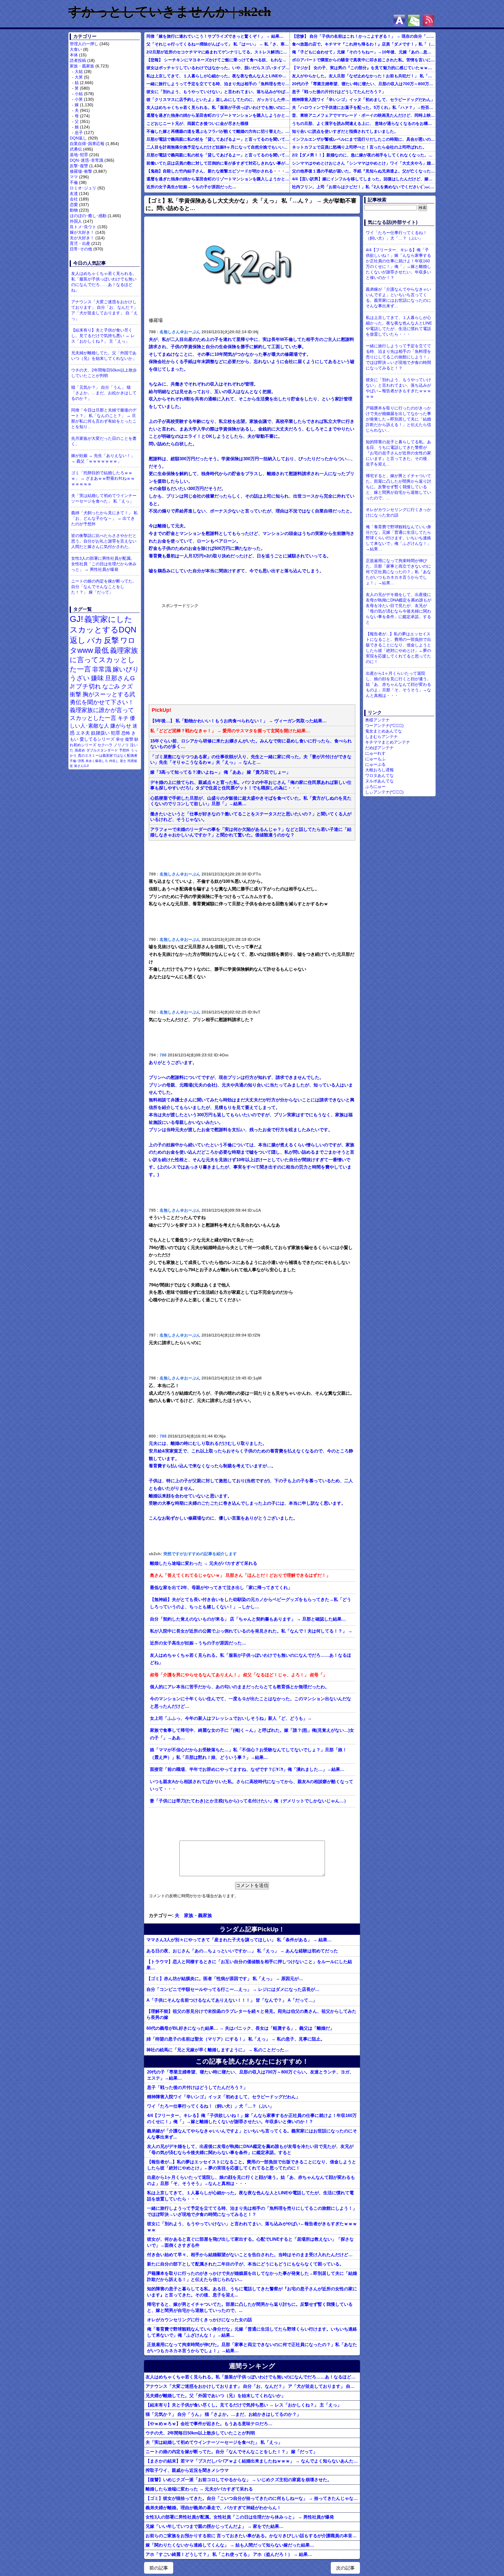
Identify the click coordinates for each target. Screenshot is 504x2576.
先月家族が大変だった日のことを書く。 (104, 441)
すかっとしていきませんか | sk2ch (170, 12)
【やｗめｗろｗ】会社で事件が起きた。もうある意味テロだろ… (209, 2424)
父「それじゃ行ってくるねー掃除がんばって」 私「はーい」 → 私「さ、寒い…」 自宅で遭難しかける (218, 44)
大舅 (79, 77)
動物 (74, 210)
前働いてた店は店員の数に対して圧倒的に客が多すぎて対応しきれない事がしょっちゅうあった (218, 163)
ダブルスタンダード (102, 750)
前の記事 (159, 2568)
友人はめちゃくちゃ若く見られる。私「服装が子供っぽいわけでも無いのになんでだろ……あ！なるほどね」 (104, 282)
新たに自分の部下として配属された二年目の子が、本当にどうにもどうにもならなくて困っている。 (245, 2264)
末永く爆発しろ (97, 761)
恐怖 (126, 733)
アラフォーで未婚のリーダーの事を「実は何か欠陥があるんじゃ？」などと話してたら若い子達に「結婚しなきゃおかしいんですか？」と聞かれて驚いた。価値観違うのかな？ (251, 832)
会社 (74, 199)
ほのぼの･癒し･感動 (88, 216)
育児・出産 (80, 243)
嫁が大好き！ (82, 232)
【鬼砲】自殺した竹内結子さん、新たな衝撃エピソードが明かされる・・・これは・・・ (218, 171)
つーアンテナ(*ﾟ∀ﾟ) (384, 725)
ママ (74, 177)
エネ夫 (83, 733)
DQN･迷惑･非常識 (86, 160)
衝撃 (76, 694)
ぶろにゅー (375, 786)
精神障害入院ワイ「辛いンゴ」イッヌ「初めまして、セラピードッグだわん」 (363, 100)
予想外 (124, 750)
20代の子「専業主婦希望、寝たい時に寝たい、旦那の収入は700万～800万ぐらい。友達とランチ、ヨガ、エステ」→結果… (364, 84)
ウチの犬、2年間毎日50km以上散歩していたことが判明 (104, 373)
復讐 (129, 739)
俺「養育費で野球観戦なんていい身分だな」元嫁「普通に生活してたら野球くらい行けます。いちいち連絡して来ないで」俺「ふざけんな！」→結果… (252, 2332)
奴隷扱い (100, 733)
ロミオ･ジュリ (83, 188)
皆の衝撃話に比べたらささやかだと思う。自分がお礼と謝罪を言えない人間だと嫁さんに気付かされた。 (104, 541)
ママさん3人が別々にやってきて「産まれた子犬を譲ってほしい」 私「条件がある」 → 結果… (239, 1940)
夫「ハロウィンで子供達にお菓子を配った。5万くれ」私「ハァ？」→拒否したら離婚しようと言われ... (364, 107)
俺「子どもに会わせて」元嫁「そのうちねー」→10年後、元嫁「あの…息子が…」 (364, 52)
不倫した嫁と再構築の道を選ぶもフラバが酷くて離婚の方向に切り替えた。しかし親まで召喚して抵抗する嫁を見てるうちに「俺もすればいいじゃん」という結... (218, 131)
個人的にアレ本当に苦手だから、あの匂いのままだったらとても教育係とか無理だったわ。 (240, 1687)
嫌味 (97, 678)
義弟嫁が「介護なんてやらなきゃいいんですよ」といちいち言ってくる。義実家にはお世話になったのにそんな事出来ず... (252, 2134)
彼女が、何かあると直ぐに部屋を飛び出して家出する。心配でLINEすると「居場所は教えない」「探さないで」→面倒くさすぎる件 (250, 2242)
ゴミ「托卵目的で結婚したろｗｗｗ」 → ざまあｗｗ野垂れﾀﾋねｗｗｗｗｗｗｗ (103, 478)
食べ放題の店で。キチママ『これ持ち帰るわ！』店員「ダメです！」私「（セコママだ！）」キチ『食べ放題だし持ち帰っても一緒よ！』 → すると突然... (364, 44)
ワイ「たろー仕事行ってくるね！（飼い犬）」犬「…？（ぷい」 (210, 2106)
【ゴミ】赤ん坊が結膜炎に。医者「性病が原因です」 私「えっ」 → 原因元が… (225, 1978)
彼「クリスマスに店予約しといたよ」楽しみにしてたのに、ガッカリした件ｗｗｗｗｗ (218, 100)
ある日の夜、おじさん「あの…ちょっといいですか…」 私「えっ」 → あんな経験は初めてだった (242, 1951)
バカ (95, 640)
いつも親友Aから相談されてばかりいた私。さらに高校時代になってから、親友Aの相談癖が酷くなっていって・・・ (252, 1785)
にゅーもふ (375, 759)
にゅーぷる (375, 764)
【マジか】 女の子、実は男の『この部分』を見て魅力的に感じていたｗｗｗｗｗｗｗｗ (364, 68)
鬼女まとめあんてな (384, 731)
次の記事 (345, 2568)
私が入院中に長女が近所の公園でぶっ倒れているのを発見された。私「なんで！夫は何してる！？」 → (251, 1631)
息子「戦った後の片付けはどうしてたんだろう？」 (339, 92)
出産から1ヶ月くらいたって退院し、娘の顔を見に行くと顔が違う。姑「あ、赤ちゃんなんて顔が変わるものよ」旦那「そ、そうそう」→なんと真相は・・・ (251, 2180)
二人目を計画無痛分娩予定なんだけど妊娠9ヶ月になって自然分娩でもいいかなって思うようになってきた (218, 147)
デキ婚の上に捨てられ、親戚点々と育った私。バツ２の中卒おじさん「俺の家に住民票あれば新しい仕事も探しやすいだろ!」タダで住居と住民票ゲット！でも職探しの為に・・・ (251, 785)
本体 (74, 55)
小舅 (79, 99)
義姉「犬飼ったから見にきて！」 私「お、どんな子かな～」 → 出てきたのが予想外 (104, 518)
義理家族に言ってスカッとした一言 (104, 660)
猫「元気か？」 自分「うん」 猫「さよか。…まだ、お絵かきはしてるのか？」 (104, 393)
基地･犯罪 (79, 155)
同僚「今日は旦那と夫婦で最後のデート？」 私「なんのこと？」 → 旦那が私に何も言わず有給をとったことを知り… (104, 418)
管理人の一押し (84, 44)
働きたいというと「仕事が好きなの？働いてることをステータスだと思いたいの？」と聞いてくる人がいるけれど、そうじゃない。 (251, 817)
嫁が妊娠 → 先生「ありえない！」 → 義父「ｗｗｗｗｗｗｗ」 (103, 458)
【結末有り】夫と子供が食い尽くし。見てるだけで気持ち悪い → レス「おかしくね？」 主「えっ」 (103, 336)
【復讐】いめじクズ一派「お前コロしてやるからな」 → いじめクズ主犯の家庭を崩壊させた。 (239, 2480)
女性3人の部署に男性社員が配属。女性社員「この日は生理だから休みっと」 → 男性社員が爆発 (104, 564)
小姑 (79, 94)
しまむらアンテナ (381, 737)
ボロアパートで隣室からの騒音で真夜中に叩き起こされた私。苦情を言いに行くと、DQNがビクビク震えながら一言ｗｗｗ (364, 60)
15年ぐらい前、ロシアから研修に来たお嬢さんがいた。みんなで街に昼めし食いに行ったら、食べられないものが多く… (251, 744)
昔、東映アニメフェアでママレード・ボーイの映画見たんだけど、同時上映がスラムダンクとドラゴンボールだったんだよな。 (364, 115)
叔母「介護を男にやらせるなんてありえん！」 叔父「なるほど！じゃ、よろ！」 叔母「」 (239, 1675)
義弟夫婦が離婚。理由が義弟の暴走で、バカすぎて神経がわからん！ (213, 2508)
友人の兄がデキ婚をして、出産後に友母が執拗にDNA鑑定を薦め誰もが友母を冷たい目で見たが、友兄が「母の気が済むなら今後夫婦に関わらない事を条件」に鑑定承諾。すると (250, 2149)
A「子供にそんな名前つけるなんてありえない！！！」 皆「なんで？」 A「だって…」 (232, 2000)
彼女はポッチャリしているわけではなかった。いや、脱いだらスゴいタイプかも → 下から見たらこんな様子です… (218, 68)
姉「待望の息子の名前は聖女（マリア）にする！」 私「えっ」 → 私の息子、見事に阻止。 (236, 2039)
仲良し (114, 761)
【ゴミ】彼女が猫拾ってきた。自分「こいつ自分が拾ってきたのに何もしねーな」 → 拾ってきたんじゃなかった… (253, 2498)
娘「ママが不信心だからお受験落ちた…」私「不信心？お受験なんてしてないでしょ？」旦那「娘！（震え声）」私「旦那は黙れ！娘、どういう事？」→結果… (248, 1754)
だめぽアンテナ (379, 748)
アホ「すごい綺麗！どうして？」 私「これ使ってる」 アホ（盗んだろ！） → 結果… (229, 2554)
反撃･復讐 (79, 166)
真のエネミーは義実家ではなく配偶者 (108, 755)
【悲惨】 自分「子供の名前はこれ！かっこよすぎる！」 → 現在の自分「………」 (364, 36)
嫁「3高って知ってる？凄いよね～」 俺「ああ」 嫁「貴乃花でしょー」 (220, 772)
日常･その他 (81, 249)
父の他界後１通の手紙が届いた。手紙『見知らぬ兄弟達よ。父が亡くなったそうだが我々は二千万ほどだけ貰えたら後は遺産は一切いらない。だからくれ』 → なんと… (364, 171)
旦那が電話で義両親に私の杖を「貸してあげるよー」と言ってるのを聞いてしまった (218, 139)
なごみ (111, 686)
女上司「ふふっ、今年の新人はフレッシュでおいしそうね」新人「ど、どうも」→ (231, 1718)
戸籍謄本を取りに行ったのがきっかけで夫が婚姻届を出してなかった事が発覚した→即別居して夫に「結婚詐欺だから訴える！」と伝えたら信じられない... (252, 2276)
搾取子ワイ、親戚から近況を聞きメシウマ (187, 2470)
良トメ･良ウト (83, 227)
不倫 (74, 182)
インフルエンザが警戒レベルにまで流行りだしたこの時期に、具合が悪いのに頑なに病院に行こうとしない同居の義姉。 (364, 139)
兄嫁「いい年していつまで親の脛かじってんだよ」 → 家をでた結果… (215, 2526)
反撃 (111, 640)
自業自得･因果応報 (87, 144)
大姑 (79, 71)
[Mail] (414, 20)
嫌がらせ (121, 726)
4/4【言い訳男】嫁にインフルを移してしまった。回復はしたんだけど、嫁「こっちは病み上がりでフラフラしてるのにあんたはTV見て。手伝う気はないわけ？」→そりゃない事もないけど (364, 179)
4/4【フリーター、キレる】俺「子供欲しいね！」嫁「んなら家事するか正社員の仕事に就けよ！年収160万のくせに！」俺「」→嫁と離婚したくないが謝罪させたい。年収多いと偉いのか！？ (252, 2118)
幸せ (120, 739)
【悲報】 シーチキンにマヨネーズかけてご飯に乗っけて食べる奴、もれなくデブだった (218, 60)
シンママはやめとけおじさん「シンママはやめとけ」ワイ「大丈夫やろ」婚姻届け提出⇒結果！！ (364, 163)
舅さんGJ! (82, 766)
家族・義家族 (82, 66)
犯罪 (116, 733)
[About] (399, 20)
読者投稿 (78, 60)
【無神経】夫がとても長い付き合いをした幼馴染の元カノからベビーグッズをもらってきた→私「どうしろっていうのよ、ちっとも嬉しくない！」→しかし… (251, 1603)
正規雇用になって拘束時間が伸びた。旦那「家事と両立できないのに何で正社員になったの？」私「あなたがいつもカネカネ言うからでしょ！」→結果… (252, 2347)
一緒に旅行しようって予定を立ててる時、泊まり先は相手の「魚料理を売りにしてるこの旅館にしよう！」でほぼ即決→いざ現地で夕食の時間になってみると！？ (218, 84)
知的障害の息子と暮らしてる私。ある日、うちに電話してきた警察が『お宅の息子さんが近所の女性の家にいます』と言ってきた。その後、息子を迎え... (252, 2292)
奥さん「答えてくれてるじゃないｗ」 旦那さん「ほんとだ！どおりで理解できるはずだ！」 (240, 1575)
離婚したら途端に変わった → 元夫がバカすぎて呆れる (204, 1563)
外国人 (76, 221)
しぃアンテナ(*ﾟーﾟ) (384, 792)
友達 (74, 193)
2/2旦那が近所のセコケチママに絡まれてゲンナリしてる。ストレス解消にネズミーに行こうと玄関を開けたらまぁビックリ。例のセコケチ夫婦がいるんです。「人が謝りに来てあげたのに (218, 52)
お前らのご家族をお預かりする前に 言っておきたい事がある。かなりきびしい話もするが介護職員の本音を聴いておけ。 (253, 2536)
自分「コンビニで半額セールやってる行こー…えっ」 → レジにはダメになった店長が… (233, 1989)
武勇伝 (76, 149)
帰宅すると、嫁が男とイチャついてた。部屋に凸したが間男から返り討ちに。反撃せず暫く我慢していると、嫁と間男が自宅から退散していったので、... (250, 2307)
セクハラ (105, 745)
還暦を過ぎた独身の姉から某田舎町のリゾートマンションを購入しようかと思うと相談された (218, 115)
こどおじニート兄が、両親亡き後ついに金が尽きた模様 (197, 123)
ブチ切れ (89, 686)
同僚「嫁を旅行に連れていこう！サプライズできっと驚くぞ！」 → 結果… (215, 36)
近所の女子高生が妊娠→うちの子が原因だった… (191, 187)
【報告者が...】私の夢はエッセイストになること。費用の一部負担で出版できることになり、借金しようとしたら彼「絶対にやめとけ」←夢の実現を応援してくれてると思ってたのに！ (252, 2165)
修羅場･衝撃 (81, 171)
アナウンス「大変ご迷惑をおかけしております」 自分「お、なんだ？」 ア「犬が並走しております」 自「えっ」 (104, 310)
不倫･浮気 (77, 761)
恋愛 (74, 205)
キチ (123, 718)
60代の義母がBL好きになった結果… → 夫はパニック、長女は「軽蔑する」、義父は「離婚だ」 (240, 2028)
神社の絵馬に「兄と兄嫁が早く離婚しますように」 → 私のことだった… (218, 2050)
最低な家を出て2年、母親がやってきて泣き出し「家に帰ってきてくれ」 (221, 1588)
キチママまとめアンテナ (388, 742)
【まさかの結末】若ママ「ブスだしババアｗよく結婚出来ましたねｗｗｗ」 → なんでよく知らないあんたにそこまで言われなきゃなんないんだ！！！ (253, 2461)
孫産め (80, 750)
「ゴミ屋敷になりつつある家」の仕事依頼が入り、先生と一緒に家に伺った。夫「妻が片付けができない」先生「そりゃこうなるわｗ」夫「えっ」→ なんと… (251, 759)
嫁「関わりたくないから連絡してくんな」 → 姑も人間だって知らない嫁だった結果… (230, 2545)
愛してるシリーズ (97, 739)
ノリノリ (121, 745)
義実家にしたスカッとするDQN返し (103, 630)
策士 (123, 761)
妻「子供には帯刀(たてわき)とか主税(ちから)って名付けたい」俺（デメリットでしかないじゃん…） (249, 1801)
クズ (127, 686)
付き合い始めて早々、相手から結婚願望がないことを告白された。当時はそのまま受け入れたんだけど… (250, 2255)
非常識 (102, 669)
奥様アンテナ (377, 720)
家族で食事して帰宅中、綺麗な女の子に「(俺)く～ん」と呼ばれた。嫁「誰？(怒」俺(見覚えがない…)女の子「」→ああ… (252, 1734)
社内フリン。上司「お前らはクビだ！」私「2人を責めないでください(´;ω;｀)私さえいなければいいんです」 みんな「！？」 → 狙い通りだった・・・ (364, 187)
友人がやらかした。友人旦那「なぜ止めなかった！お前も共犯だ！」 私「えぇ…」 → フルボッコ (364, 76)
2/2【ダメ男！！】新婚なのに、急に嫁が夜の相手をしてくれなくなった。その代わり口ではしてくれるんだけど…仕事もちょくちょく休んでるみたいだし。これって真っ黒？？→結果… (364, 155)
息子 (79, 132)
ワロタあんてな (379, 775)
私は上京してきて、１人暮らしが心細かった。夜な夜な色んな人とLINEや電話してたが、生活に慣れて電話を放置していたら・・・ (218, 76)
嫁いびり (126, 669)
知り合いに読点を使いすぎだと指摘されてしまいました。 (345, 131)
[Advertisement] (205, 653)
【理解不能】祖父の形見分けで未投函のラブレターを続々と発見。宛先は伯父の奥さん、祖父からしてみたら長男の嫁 (251, 2014)
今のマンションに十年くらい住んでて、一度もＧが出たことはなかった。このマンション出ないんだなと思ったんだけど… (251, 1703)
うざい (80, 678)
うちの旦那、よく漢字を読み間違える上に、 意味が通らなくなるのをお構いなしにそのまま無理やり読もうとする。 (364, 123)
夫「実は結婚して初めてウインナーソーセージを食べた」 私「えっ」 (104, 498)
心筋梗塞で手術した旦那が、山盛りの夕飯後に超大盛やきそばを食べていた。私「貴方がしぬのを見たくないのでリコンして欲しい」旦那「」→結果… (251, 801)
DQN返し (78, 138)
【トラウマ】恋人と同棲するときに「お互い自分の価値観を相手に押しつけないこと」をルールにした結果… (249, 1965)
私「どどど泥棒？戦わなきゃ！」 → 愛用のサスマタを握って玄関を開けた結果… (230, 731)
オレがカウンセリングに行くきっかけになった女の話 (199, 2320)
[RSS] (428, 20)
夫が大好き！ (82, 238)
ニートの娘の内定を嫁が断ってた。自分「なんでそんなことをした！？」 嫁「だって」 (104, 587)
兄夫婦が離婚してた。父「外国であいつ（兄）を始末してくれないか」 (104, 356)
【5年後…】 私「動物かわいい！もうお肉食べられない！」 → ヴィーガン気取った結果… (238, 721)
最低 (101, 650)
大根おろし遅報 (379, 770)
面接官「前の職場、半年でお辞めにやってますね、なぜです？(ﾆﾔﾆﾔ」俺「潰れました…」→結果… (247, 1769)
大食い (76, 49)
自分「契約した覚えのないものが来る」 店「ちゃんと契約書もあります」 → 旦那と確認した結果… (248, 1619)
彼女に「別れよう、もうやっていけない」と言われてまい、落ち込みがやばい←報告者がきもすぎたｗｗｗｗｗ (218, 92)
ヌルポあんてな (379, 781)
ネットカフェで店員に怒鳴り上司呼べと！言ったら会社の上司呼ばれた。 (359, 147)
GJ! (76, 619)
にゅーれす (375, 753)
